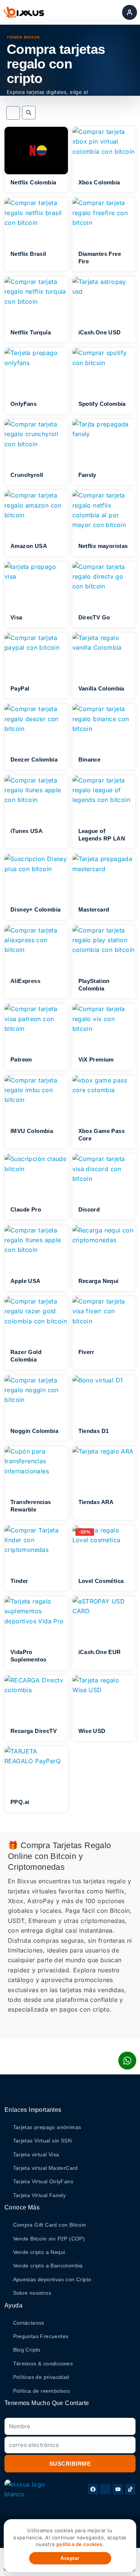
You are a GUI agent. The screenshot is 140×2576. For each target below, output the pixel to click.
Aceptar (70, 2558)
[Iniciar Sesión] (130, 12)
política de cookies (80, 2544)
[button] (29, 113)
